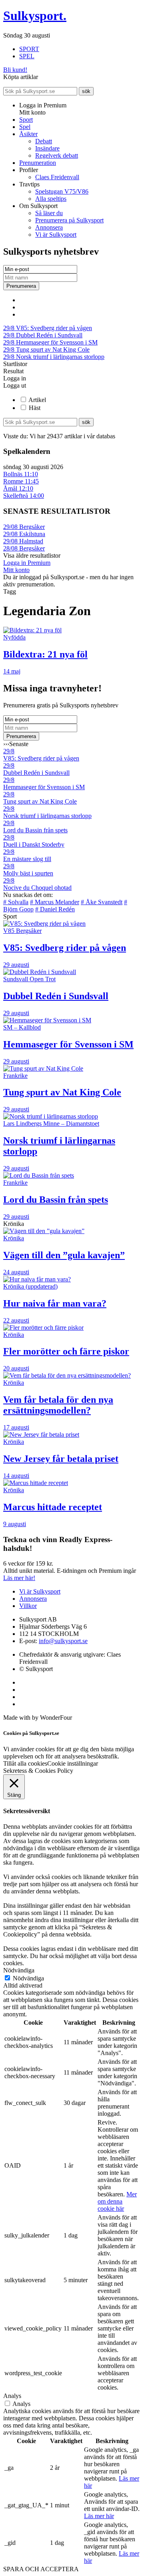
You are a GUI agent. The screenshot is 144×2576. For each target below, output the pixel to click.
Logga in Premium (27, 563)
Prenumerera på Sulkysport (69, 220)
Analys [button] (12, 2396)
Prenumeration (38, 163)
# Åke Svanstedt (102, 902)
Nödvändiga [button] (19, 1970)
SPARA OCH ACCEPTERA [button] (41, 2569)
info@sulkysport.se (63, 1641)
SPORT (29, 49)
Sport (26, 120)
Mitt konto (16, 570)
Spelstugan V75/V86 (62, 191)
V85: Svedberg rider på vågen (48, 328)
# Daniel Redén (55, 909)
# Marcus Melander (55, 902)
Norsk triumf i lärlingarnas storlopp (54, 357)
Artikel (37, 400)
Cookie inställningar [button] (73, 1763)
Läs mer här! (19, 1578)
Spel (25, 127)
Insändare (47, 148)
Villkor (28, 1606)
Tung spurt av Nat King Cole (46, 349)
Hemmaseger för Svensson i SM (50, 342)
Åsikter (28, 134)
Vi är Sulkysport (56, 235)
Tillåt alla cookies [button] (25, 1763)
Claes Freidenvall (57, 177)
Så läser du (49, 213)
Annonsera (49, 227)
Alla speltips (51, 199)
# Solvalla (16, 902)
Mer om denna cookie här (117, 2201)
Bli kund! (15, 70)
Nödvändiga (28, 1978)
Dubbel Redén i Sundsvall (43, 335)
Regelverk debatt (57, 155)
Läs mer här (99, 2516)
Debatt (44, 141)
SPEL (27, 56)
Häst (35, 408)
